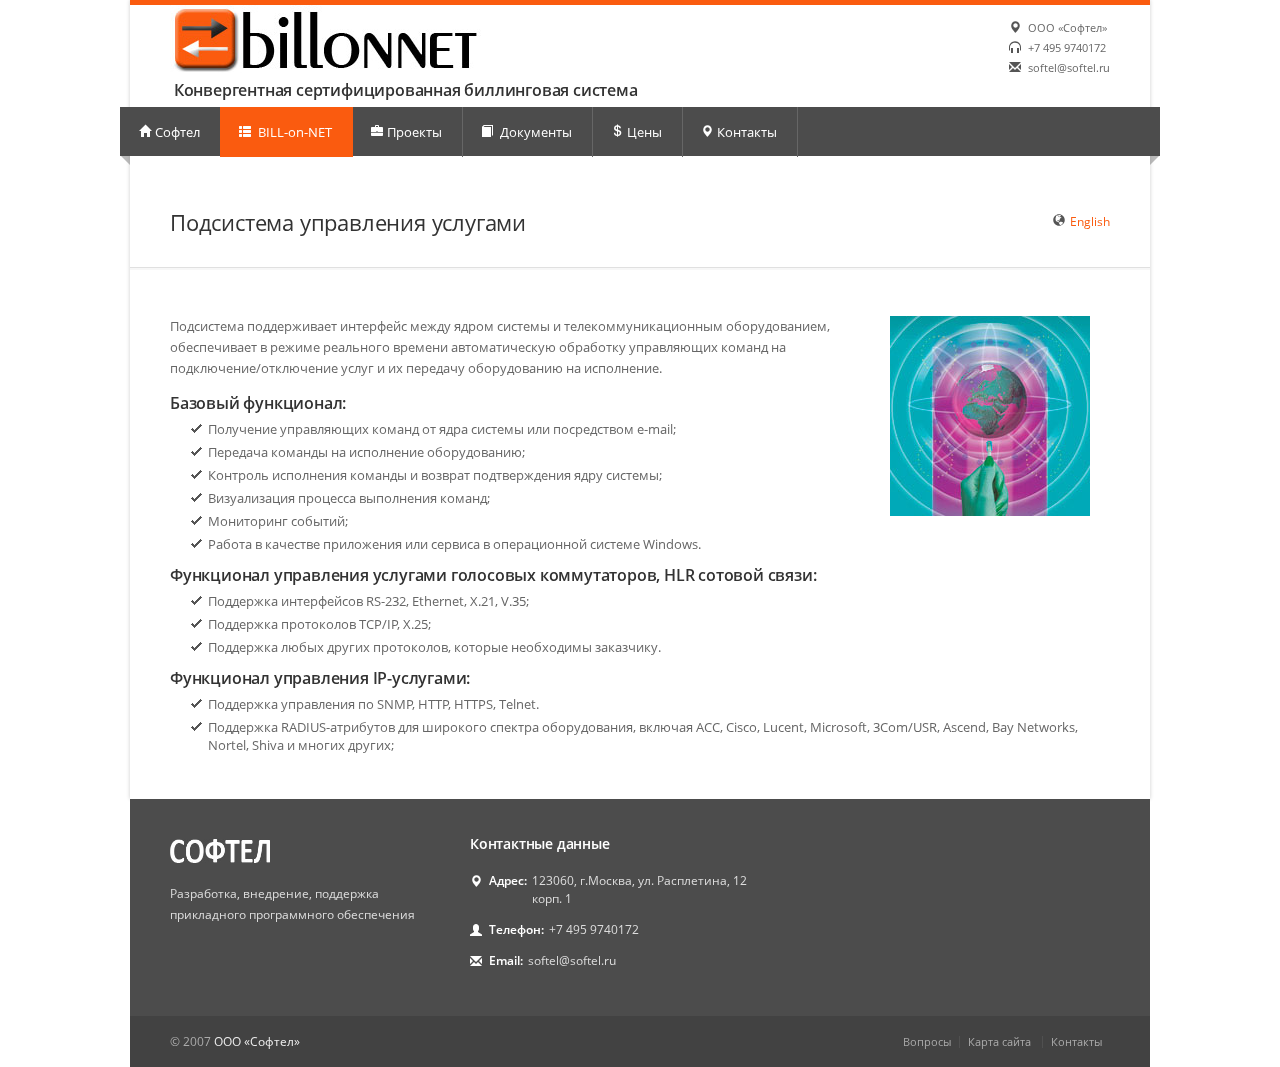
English (1090, 221)
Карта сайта (999, 1042)
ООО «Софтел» (1067, 27)
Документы (534, 132)
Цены (644, 132)
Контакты (747, 132)
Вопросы (927, 1041)
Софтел (177, 132)
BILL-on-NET (293, 132)
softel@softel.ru (1069, 67)
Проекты (414, 132)
